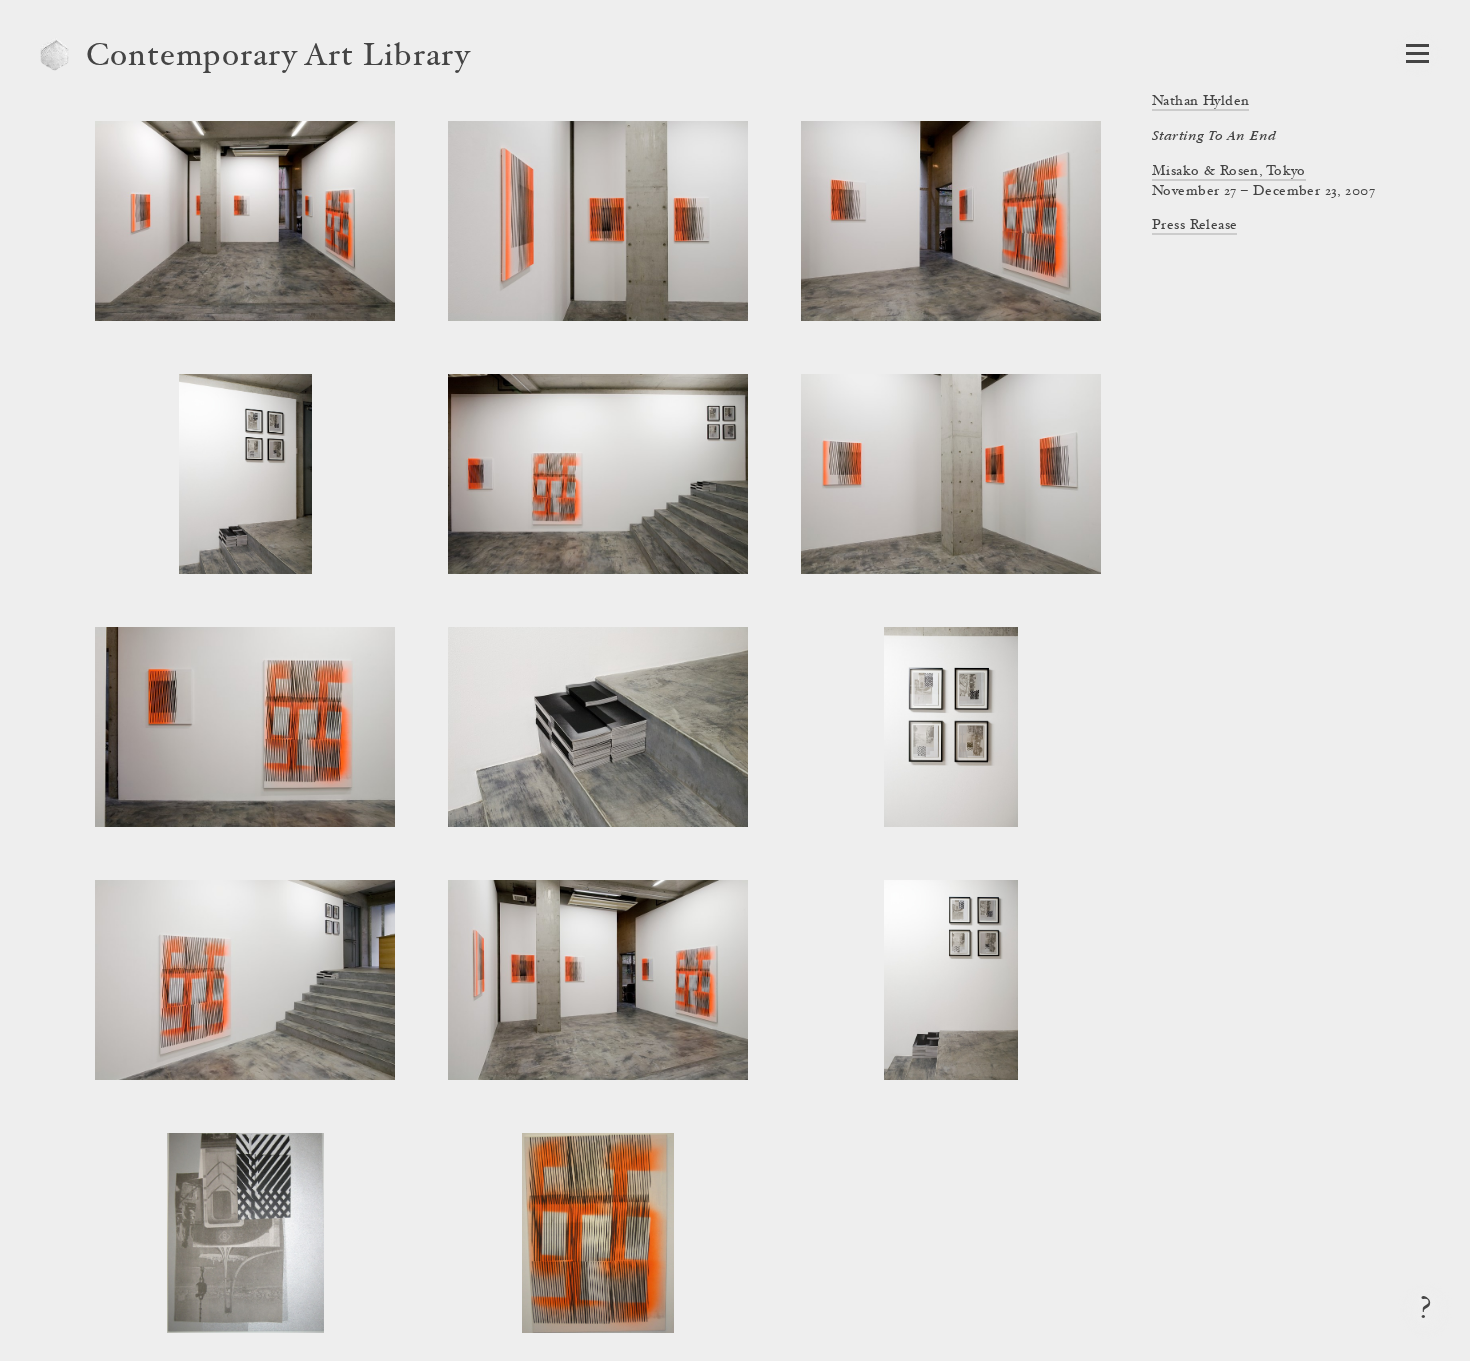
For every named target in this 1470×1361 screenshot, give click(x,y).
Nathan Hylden (1200, 102)
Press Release (1194, 226)
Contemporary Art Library (278, 58)
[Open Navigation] (1417, 53)
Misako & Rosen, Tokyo (1229, 172)
